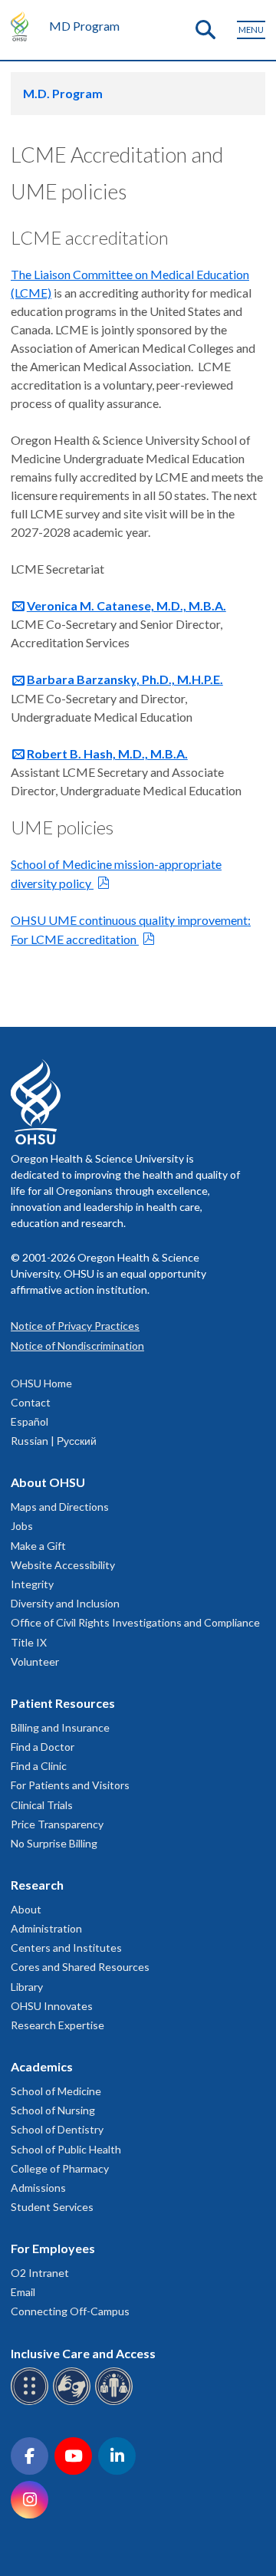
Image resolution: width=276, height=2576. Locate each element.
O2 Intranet (40, 2273)
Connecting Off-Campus (70, 2311)
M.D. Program (63, 93)
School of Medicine (56, 2091)
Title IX (29, 1642)
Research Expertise (58, 2025)
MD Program (84, 26)
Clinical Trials (42, 1805)
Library (27, 1987)
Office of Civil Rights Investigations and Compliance (135, 1622)
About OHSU (48, 1482)
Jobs (22, 1526)
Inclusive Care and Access (83, 2353)
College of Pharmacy (60, 2168)
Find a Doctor (43, 1747)
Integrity (32, 1584)
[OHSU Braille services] (32, 2402)
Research (37, 1885)
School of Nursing (53, 2110)
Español (30, 1421)
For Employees (53, 2248)
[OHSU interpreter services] (116, 2402)
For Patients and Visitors (70, 1785)
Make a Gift (38, 1546)
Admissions (38, 2188)
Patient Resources (63, 1703)
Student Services (52, 2207)
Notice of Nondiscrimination (77, 1346)
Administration (46, 1928)
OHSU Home (41, 1383)
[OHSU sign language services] (74, 2402)
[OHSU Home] (23, 26)
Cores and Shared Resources (80, 1967)
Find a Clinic (39, 1766)
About (26, 1909)
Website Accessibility (63, 1565)
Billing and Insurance (60, 1727)
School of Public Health (66, 2149)
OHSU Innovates (52, 2006)
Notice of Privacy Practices (75, 1326)
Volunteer (35, 1661)
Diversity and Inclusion (65, 1603)
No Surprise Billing (54, 1843)
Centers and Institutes (66, 1948)
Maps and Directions (60, 1507)
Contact (31, 1402)
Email (23, 2292)
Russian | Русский (54, 1441)
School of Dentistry (57, 2129)
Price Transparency (57, 1824)
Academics (42, 2066)
